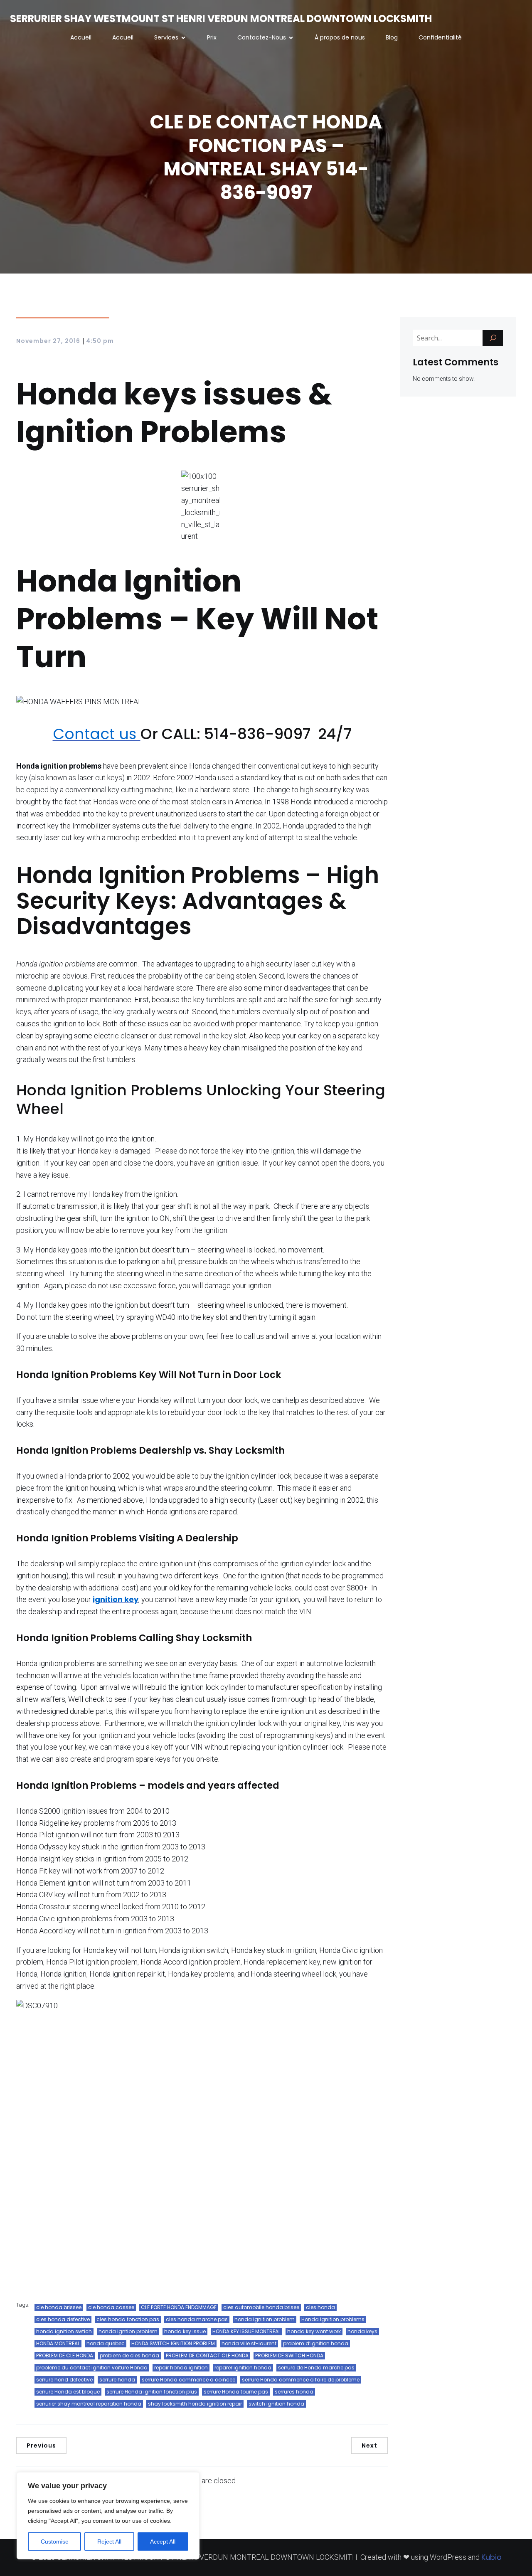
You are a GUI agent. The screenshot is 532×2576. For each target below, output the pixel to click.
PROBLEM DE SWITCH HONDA (289, 2355)
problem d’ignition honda (316, 2343)
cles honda (320, 2307)
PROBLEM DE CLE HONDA (65, 2355)
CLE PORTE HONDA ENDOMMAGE (179, 2307)
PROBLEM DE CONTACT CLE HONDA (207, 2355)
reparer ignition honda (243, 2368)
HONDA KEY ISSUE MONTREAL (246, 2331)
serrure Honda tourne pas (236, 2392)
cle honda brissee (59, 2307)
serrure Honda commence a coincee (188, 2380)
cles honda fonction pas (128, 2319)
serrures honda (294, 2392)
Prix (212, 37)
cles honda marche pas (197, 2319)
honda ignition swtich (64, 2331)
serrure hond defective (64, 2380)
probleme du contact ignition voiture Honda (92, 2368)
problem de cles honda (129, 2355)
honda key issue (185, 2331)
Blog (392, 37)
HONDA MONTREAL (58, 2343)
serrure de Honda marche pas (316, 2368)
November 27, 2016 (48, 341)
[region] (108, 2516)
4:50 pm (100, 341)
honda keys (362, 2331)
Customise (55, 2541)
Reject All (109, 2541)
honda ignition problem (265, 2319)
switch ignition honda (276, 2404)
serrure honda (117, 2380)
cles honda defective (63, 2319)
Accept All (163, 2541)
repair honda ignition (181, 2368)
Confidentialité (440, 37)
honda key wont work (314, 2331)
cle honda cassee (111, 2307)
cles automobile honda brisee (261, 2307)
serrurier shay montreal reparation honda (89, 2404)
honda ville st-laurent (249, 2343)
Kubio (491, 2557)
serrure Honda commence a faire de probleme (301, 2380)
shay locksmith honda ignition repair (195, 2404)
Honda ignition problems (333, 2319)
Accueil (81, 37)
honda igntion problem (128, 2331)
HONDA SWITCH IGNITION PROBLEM (173, 2343)
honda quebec (106, 2343)
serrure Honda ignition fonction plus (152, 2392)
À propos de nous (340, 37)
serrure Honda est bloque (68, 2392)
